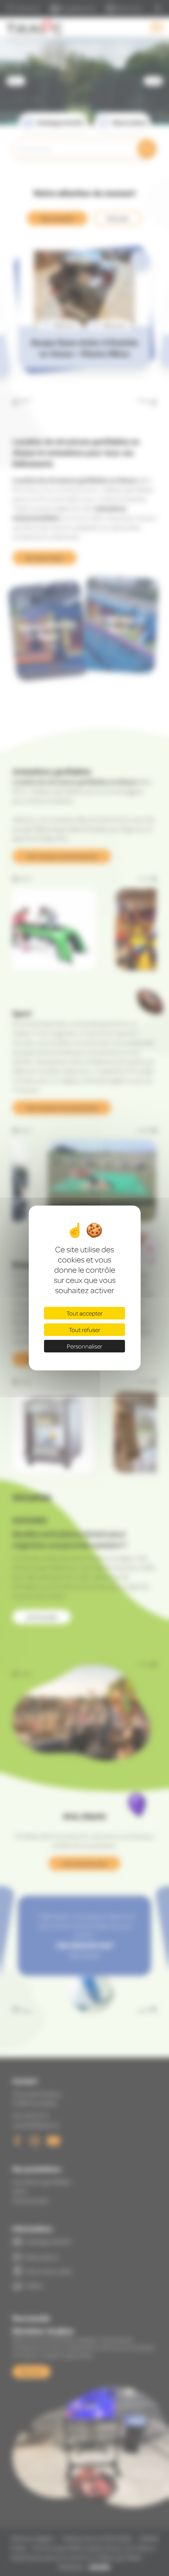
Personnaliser (84, 1346)
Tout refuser (84, 1330)
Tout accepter (84, 1313)
